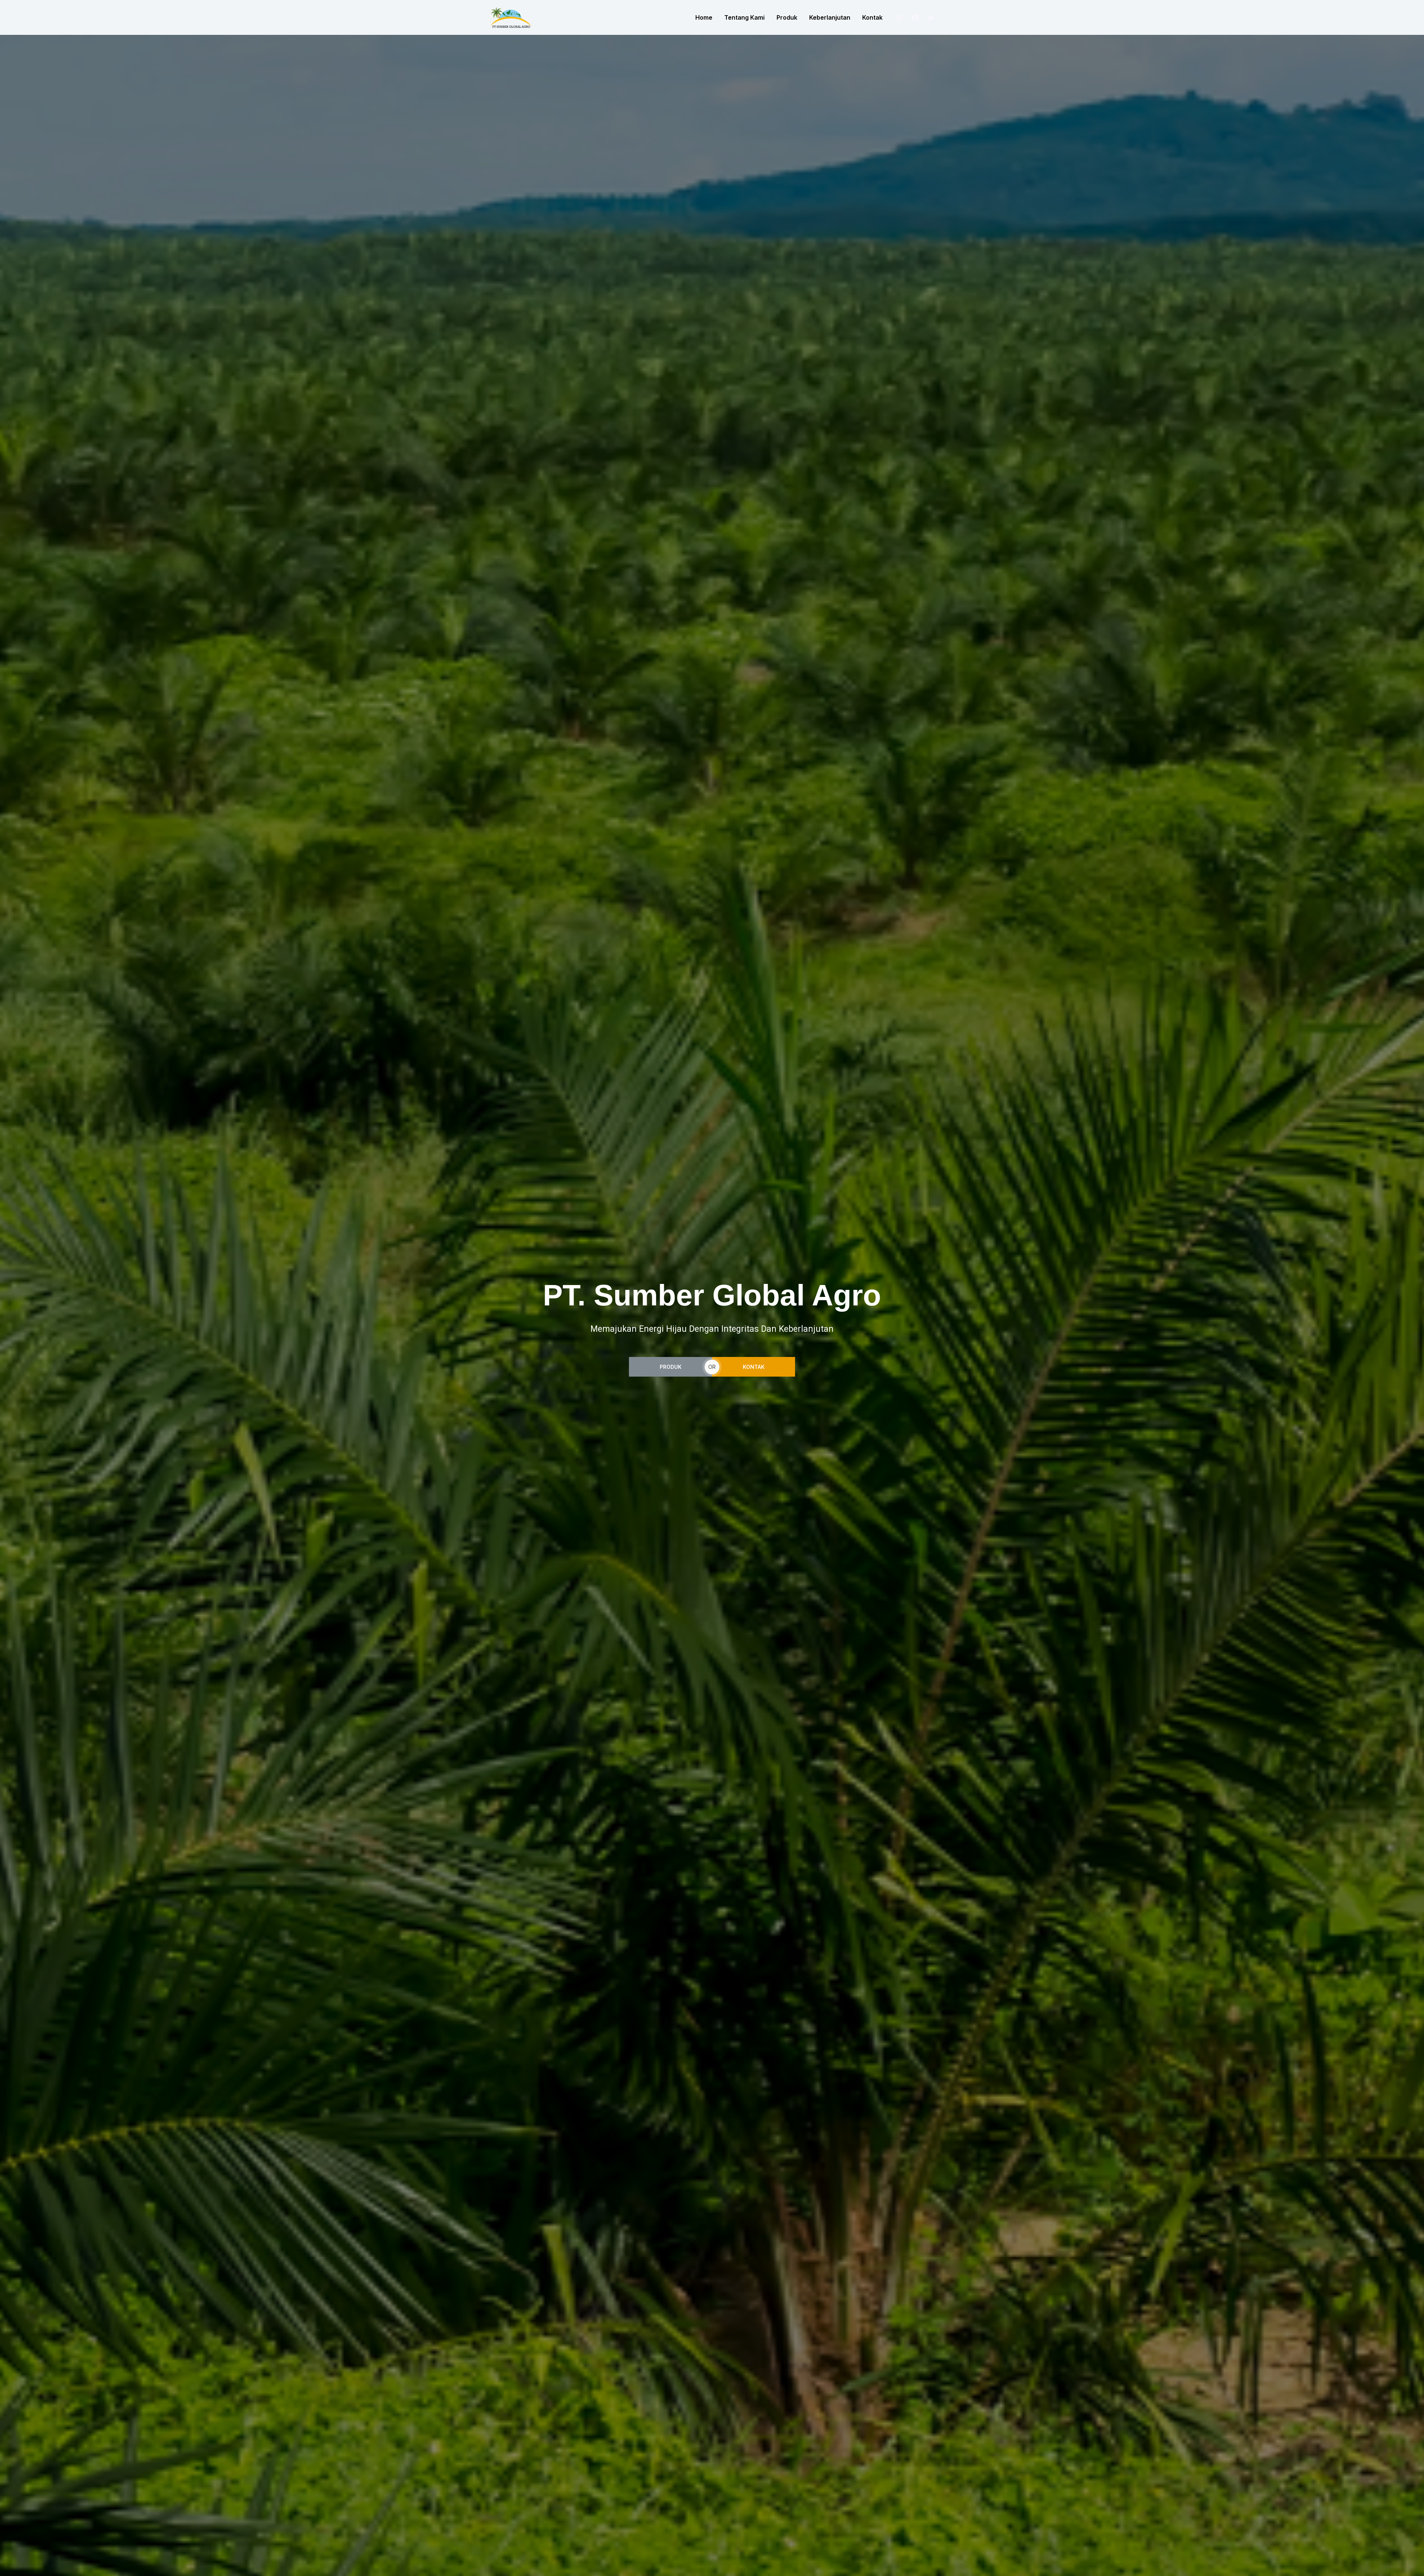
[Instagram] (899, 18)
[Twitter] (931, 18)
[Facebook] (915, 18)
